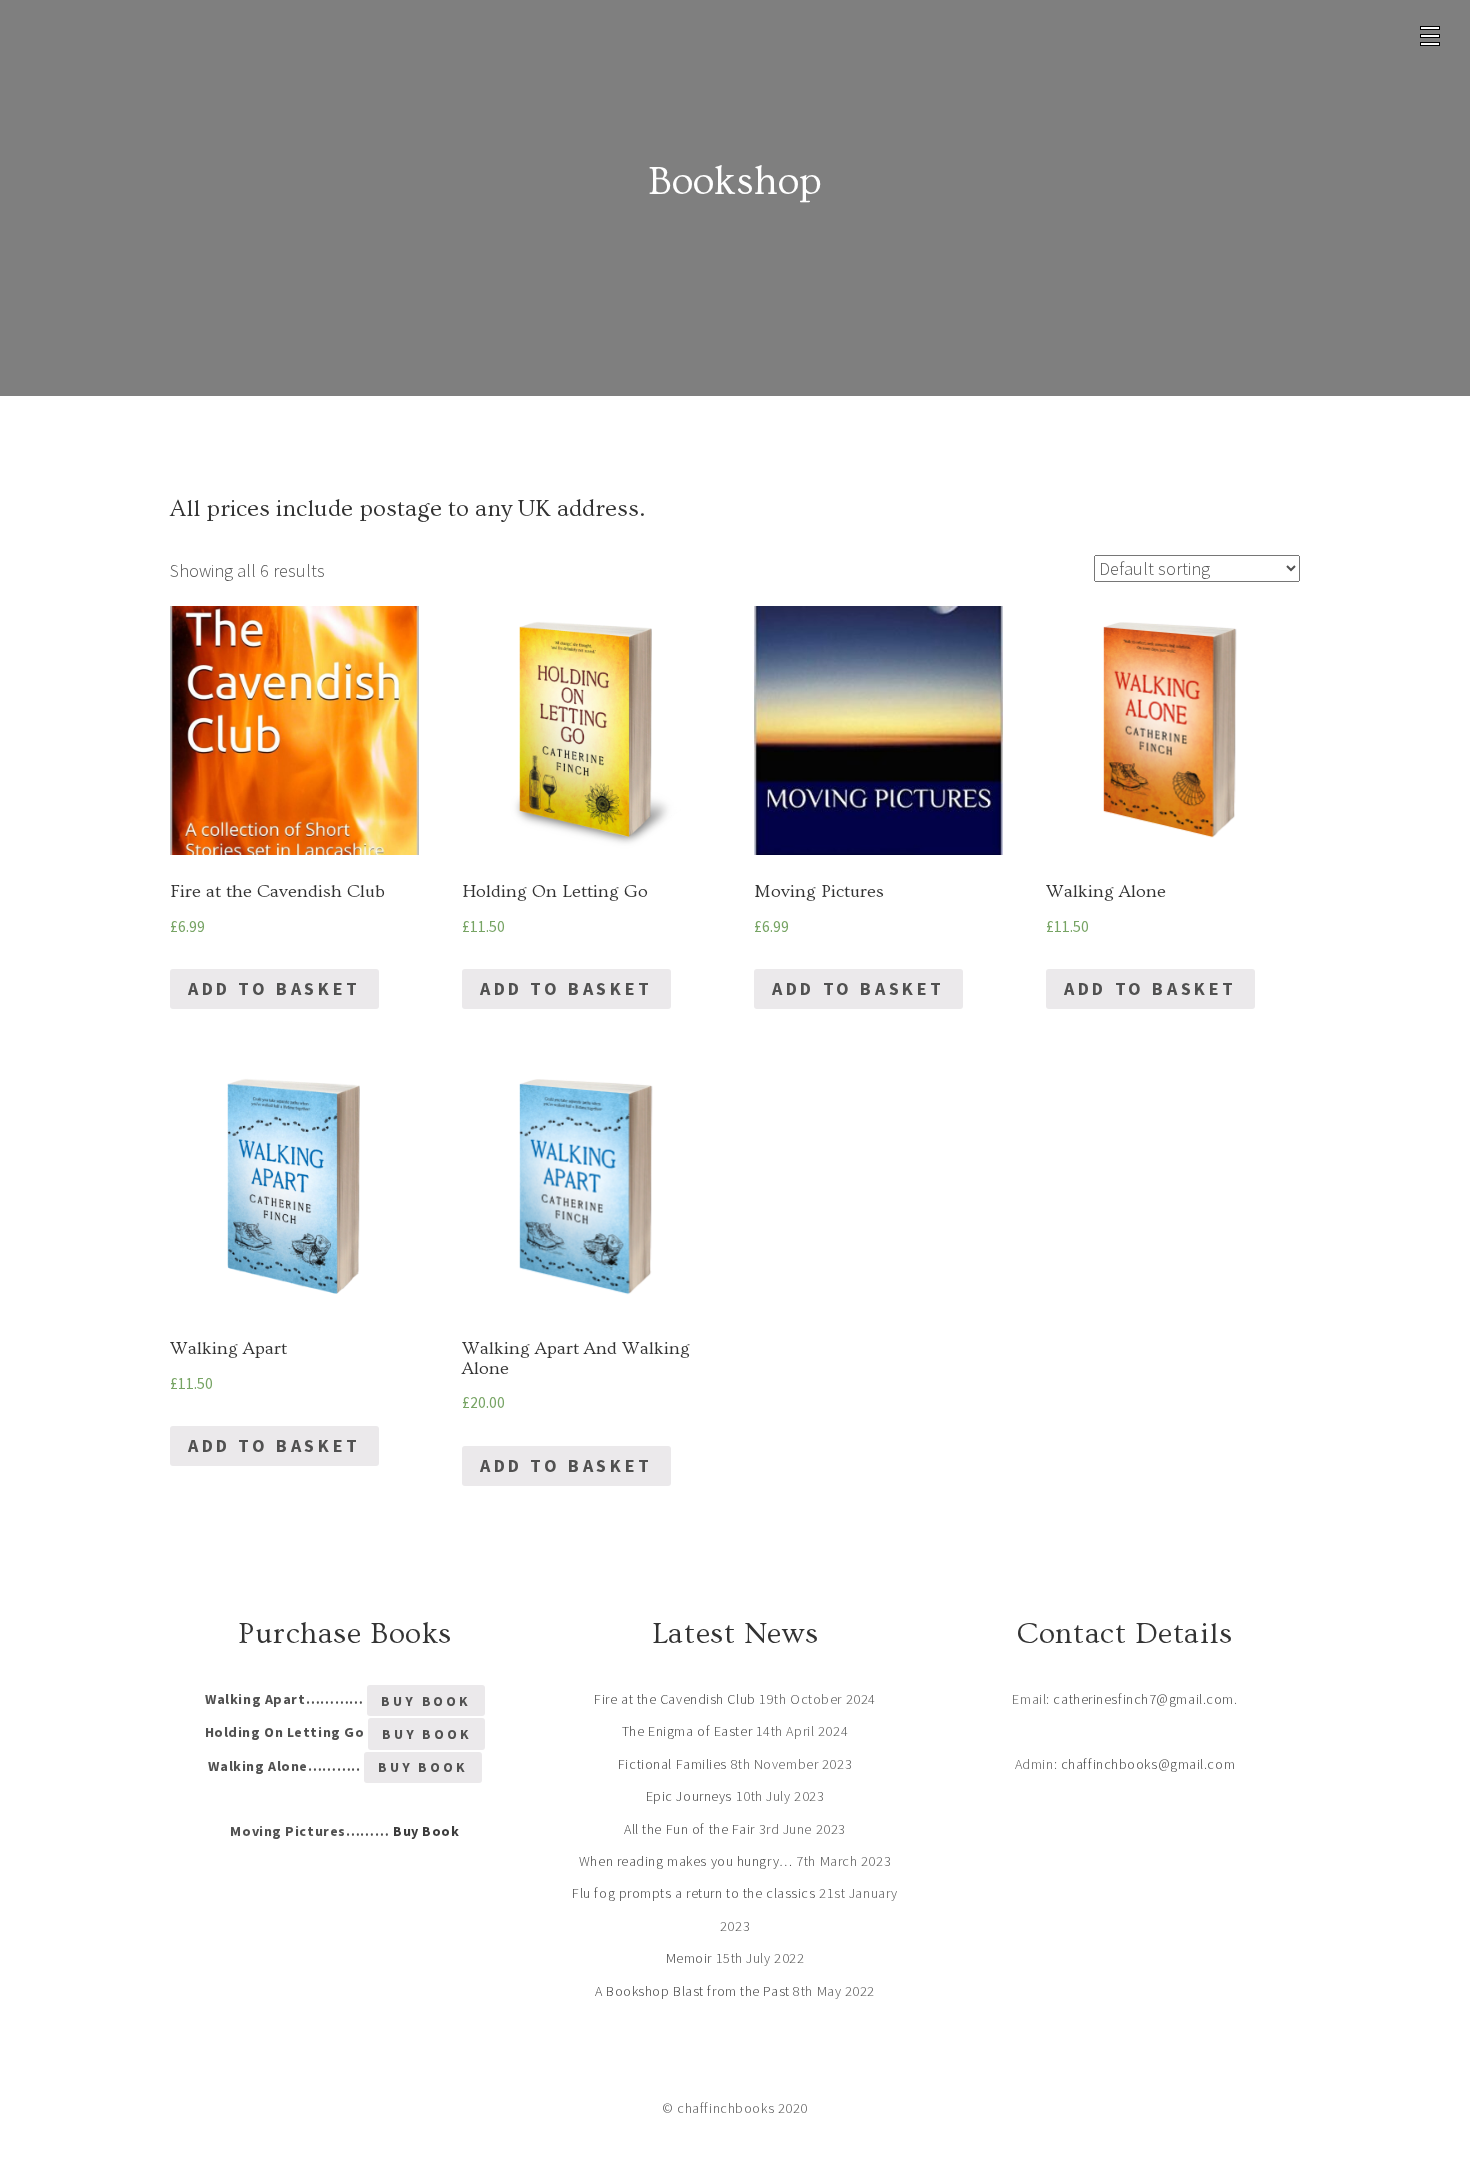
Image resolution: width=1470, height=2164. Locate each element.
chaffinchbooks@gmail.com (1148, 1764)
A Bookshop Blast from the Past (692, 1991)
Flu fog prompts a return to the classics (693, 1893)
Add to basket (274, 988)
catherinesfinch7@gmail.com (1143, 1699)
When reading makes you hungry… (686, 1861)
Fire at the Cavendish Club (675, 1699)
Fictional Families (672, 1764)
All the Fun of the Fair (689, 1829)
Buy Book (425, 1701)
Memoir (689, 1958)
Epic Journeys (689, 1796)
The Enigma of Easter (687, 1731)
